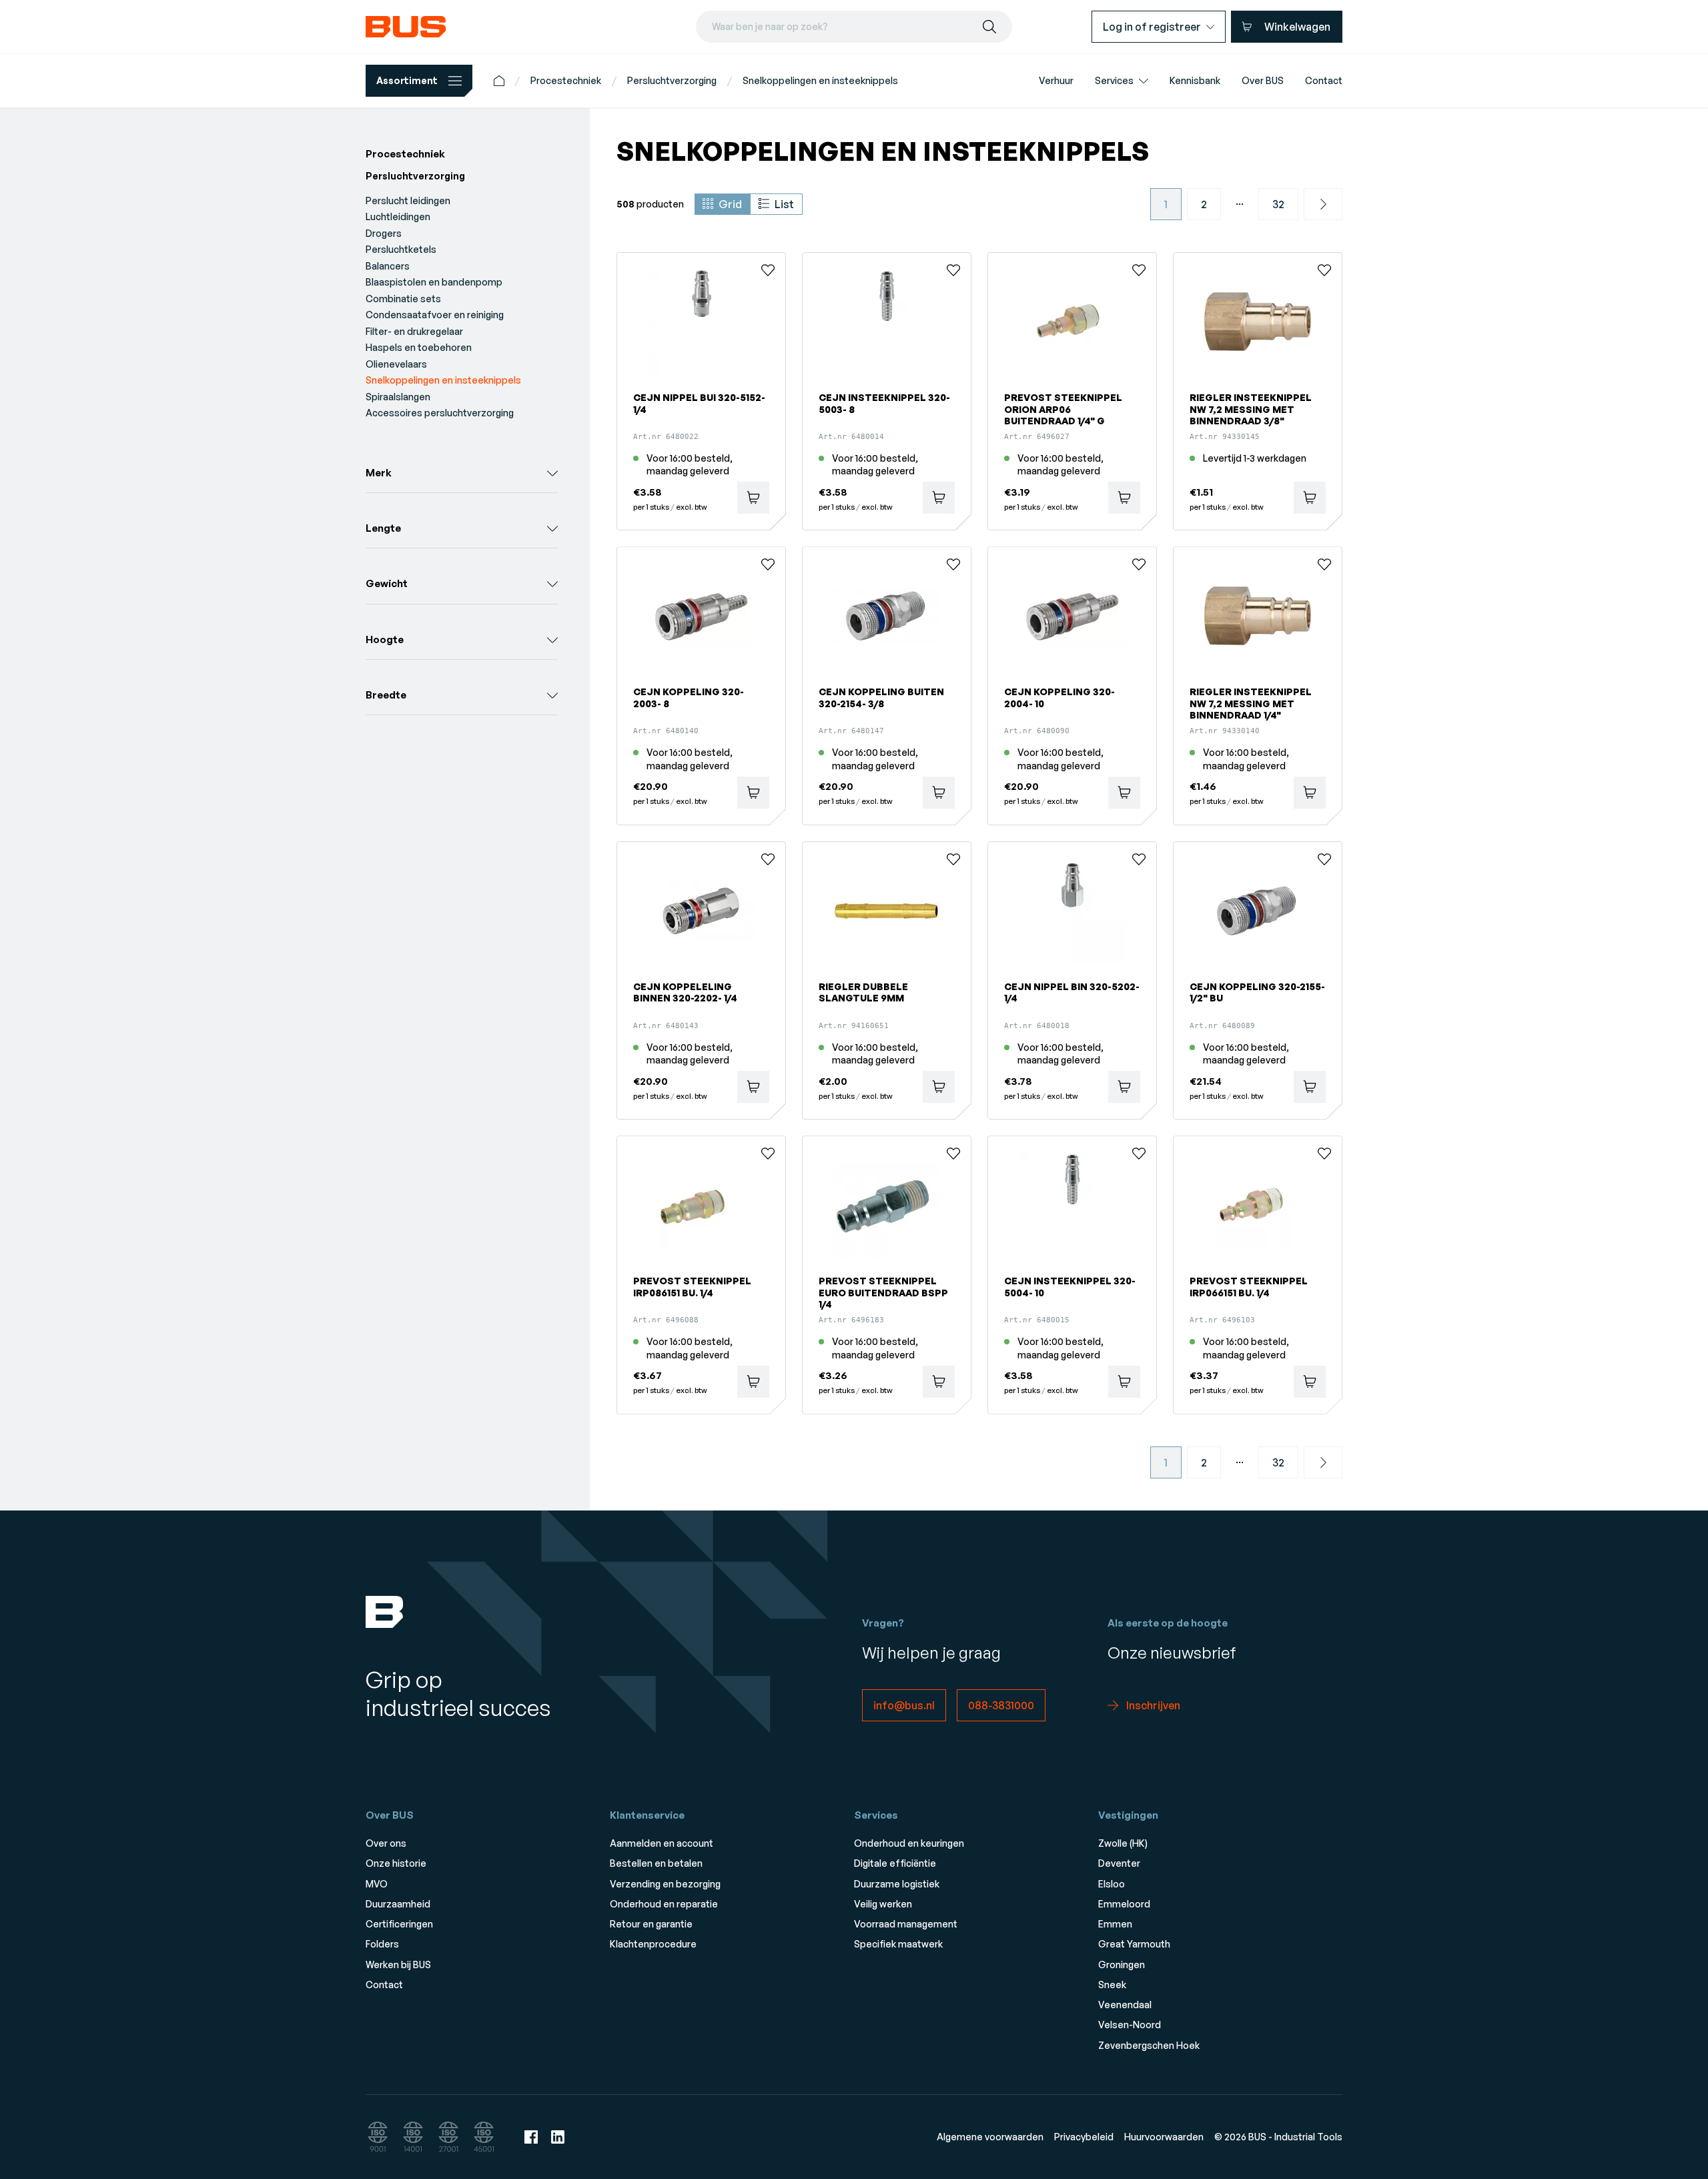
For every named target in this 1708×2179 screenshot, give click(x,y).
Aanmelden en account (662, 1843)
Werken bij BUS (398, 1965)
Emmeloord (1124, 1904)
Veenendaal (1125, 2005)
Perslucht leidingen (408, 200)
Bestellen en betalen (656, 1863)
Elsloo (1112, 1884)
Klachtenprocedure (653, 1944)
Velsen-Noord (1130, 2025)
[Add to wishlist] (768, 270)
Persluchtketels (401, 249)
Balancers (388, 266)
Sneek (1112, 1985)
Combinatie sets (403, 299)
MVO (377, 1884)
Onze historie (396, 1863)
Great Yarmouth (1134, 1944)
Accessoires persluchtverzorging (440, 413)
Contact (384, 1985)
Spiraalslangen (398, 397)
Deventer (1119, 1863)
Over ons (386, 1843)
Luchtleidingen (398, 216)
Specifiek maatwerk (898, 1944)
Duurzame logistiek (897, 1884)
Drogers (384, 233)
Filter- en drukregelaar (414, 331)
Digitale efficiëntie (895, 1863)
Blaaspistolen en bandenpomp (434, 282)
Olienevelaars (396, 364)
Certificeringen (399, 1924)
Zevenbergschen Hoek (1149, 2045)
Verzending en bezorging (665, 1884)
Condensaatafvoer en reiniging (435, 315)
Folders (382, 1944)
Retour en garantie (651, 1924)
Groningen (1122, 1965)
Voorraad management (906, 1924)
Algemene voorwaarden (990, 2137)
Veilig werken (883, 1904)
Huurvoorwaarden (1164, 2137)
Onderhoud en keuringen (909, 1843)
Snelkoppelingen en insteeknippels (820, 80)
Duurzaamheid (398, 1904)
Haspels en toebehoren (419, 347)
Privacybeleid (1084, 2137)
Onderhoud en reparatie (664, 1904)
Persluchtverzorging (672, 80)
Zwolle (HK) (1123, 1843)
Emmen (1115, 1924)
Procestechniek (566, 80)
